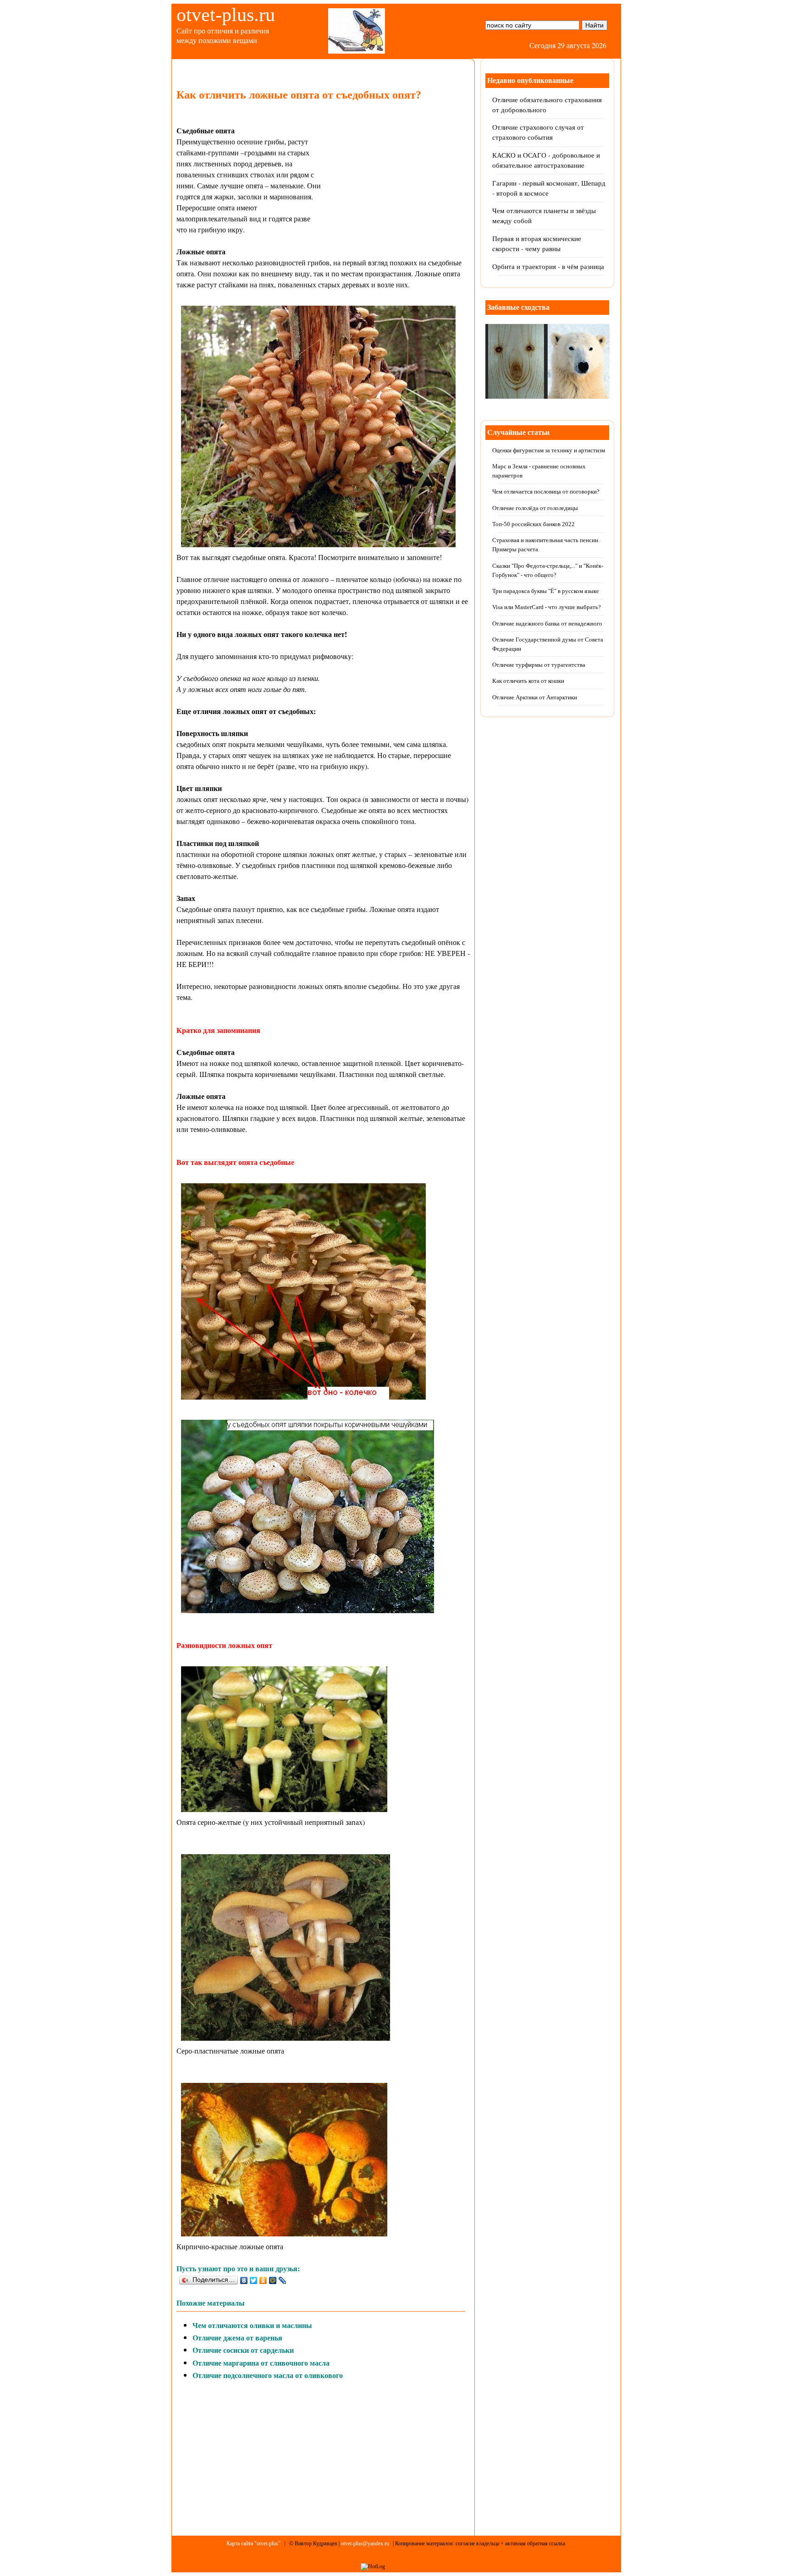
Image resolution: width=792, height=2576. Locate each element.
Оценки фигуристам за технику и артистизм (549, 450)
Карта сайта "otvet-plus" (253, 2543)
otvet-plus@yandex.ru (365, 2543)
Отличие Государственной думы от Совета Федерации (548, 644)
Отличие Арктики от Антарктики (535, 697)
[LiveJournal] (283, 2280)
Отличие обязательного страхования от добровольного (547, 105)
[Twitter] (254, 2280)
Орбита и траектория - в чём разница (548, 266)
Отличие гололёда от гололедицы (535, 508)
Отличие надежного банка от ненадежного (547, 623)
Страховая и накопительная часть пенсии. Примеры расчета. (546, 545)
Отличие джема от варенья (237, 2337)
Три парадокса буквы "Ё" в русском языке (546, 591)
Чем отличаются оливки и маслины (252, 2325)
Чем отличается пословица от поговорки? (546, 492)
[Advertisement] (398, 187)
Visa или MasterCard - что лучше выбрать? (547, 607)
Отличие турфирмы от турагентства (539, 665)
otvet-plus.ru (226, 15)
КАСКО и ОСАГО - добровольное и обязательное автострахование (546, 160)
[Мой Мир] (273, 2280)
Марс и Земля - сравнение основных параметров (539, 471)
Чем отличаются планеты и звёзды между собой (544, 216)
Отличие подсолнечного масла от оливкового (268, 2375)
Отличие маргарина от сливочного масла (261, 2363)
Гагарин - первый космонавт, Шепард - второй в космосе (549, 188)
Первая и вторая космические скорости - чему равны (537, 244)
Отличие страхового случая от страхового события (538, 132)
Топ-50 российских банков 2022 (533, 524)
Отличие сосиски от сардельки (243, 2350)
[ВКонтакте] (244, 2280)
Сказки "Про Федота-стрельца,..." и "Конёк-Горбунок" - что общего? (548, 570)
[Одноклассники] (263, 2280)
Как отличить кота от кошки (528, 681)
